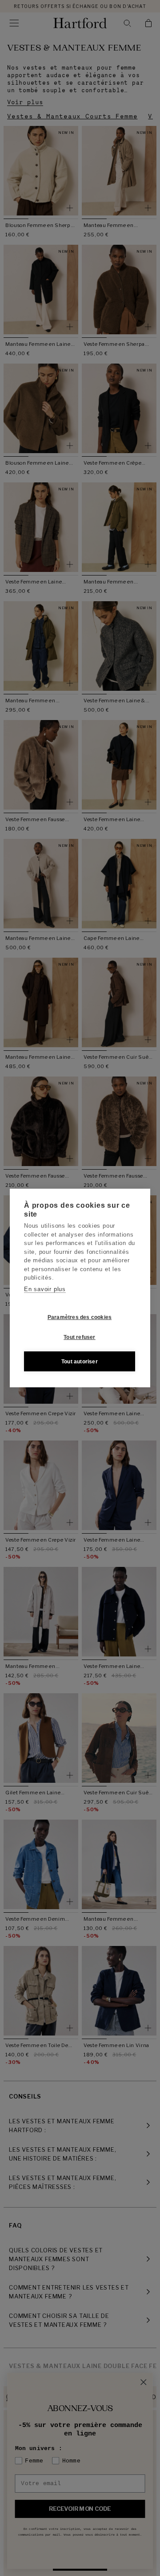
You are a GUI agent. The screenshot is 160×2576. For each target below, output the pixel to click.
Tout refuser (79, 1337)
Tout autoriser (80, 1362)
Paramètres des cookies (80, 1317)
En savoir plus (45, 1289)
